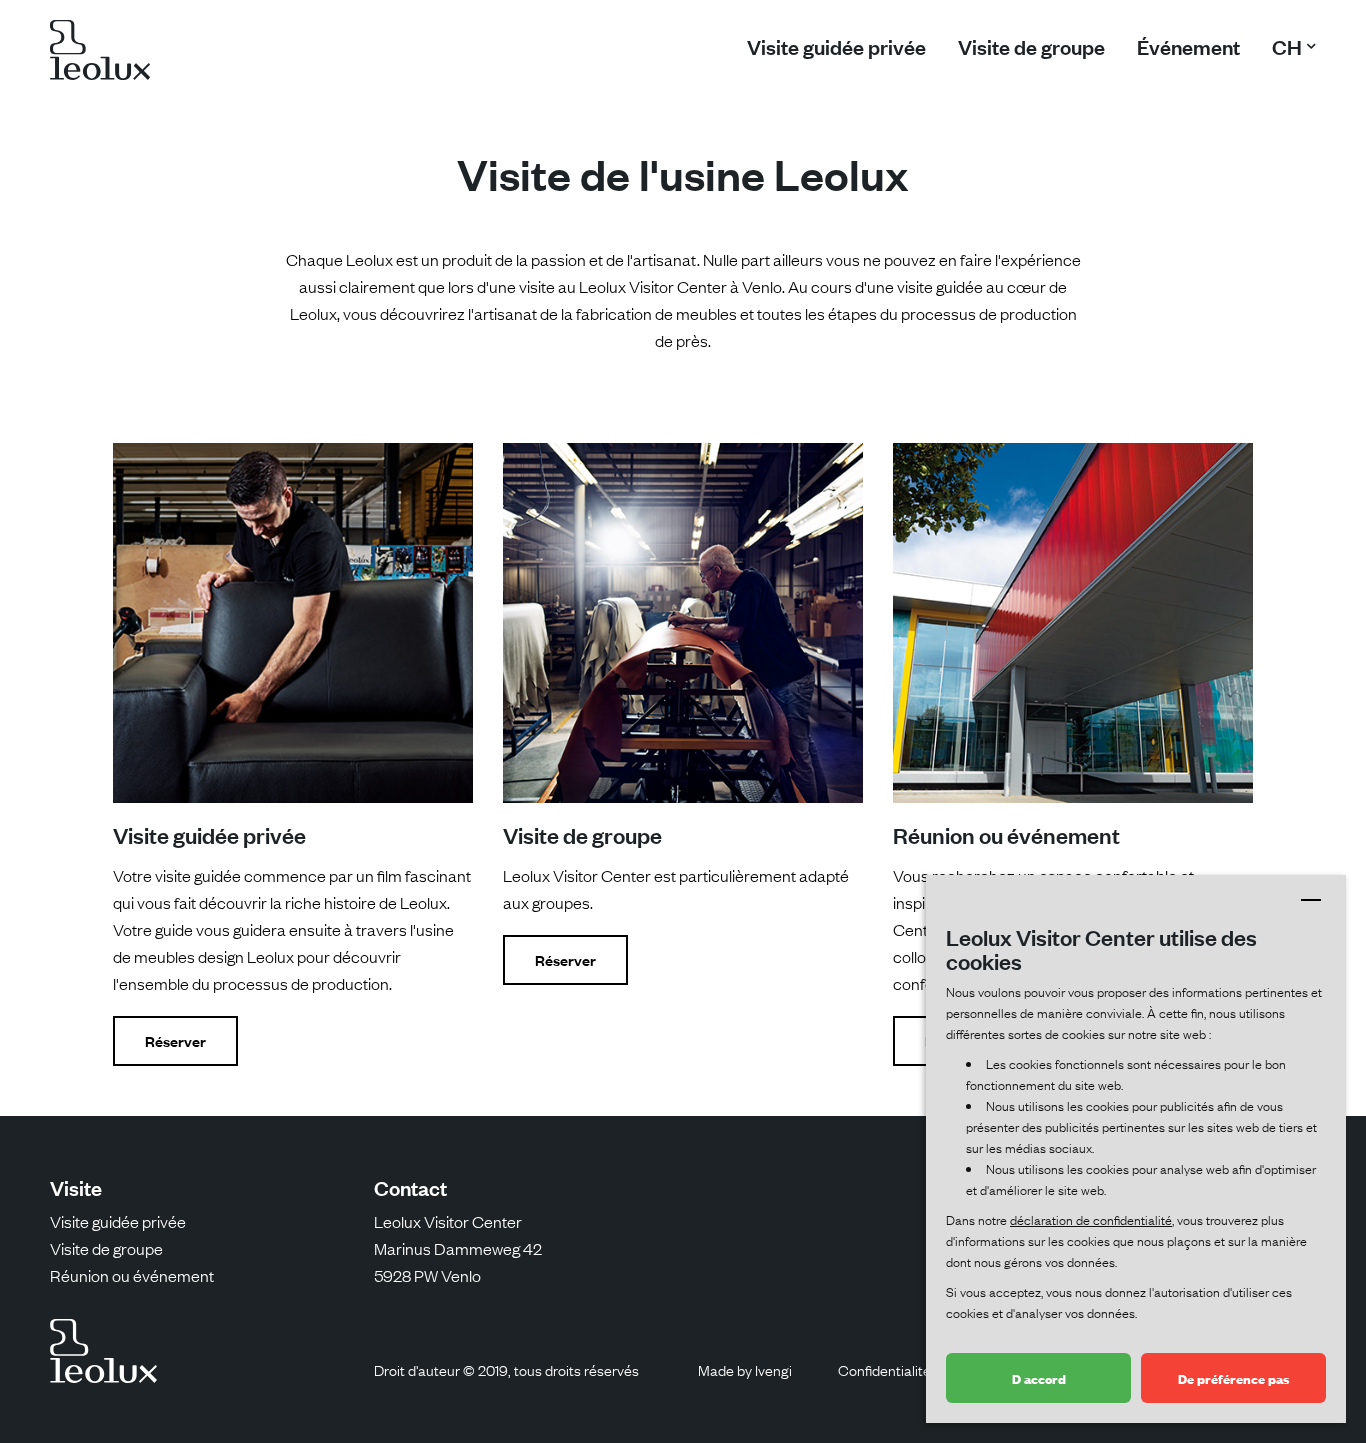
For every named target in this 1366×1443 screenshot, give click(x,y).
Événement (1188, 46)
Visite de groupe (1031, 46)
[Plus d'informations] (1073, 623)
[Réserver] (293, 623)
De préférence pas (1233, 1378)
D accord (1039, 1378)
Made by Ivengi (745, 1369)
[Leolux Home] (113, 1351)
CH (1287, 46)
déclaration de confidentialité (1091, 1219)
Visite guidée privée (836, 46)
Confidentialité (884, 1369)
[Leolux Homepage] (100, 53)
